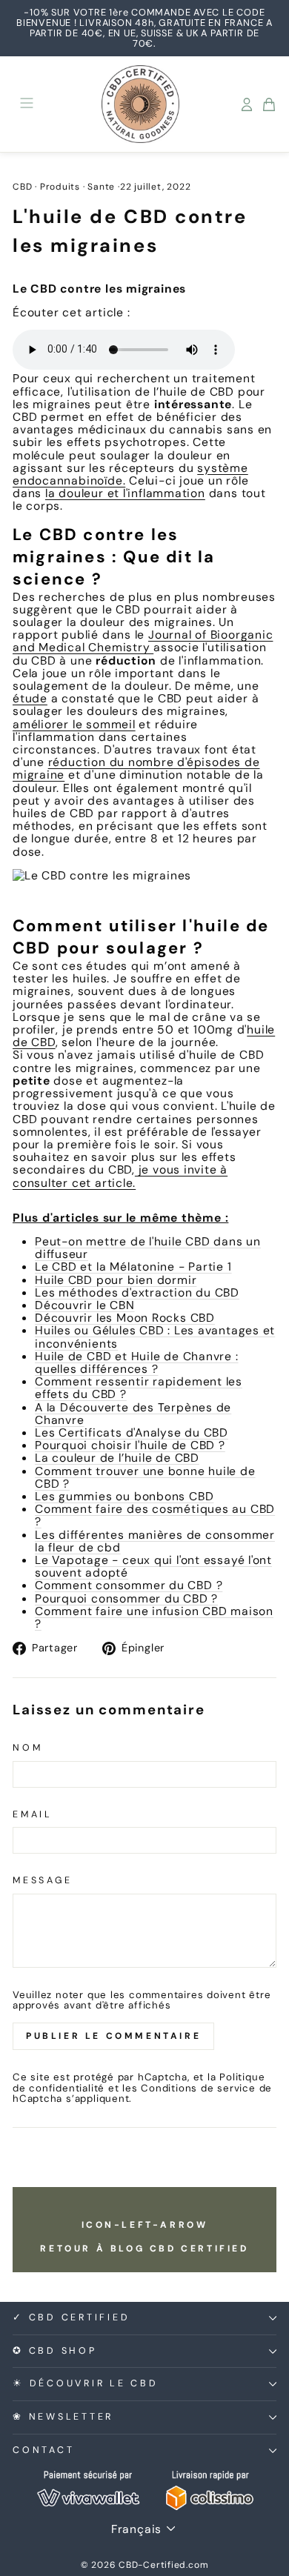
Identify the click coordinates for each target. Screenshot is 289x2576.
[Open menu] (27, 104)
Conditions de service (198, 2088)
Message (42, 1881)
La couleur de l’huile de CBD (117, 1458)
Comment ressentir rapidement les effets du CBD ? (139, 1388)
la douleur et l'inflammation (125, 493)
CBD (22, 187)
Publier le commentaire (113, 2036)
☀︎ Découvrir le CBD (86, 2383)
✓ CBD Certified (71, 2317)
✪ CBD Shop (55, 2351)
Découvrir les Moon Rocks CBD (125, 1318)
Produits (60, 187)
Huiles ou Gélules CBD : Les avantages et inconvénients (155, 1337)
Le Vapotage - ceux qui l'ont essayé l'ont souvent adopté (153, 1566)
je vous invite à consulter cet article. (120, 1176)
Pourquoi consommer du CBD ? (126, 1598)
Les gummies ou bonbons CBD (124, 1496)
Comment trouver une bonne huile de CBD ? (145, 1477)
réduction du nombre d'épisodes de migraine (136, 768)
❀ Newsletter (63, 2417)
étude (30, 698)
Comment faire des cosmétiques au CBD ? (155, 1515)
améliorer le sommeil (74, 724)
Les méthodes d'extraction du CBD (137, 1292)
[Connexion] (247, 104)
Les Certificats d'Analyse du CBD (132, 1432)
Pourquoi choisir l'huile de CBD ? (130, 1445)
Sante (101, 187)
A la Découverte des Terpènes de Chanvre (133, 1414)
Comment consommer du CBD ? (129, 1585)
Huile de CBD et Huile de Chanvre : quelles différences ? (137, 1362)
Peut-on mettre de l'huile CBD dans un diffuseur (148, 1248)
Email (33, 1815)
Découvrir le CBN (85, 1305)
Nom (27, 1748)
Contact (43, 2450)
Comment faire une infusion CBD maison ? (154, 1617)
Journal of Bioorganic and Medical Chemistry (143, 641)
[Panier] (269, 104)
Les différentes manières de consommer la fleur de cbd (155, 1541)
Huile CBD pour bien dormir (116, 1280)
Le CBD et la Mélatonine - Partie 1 (133, 1267)
